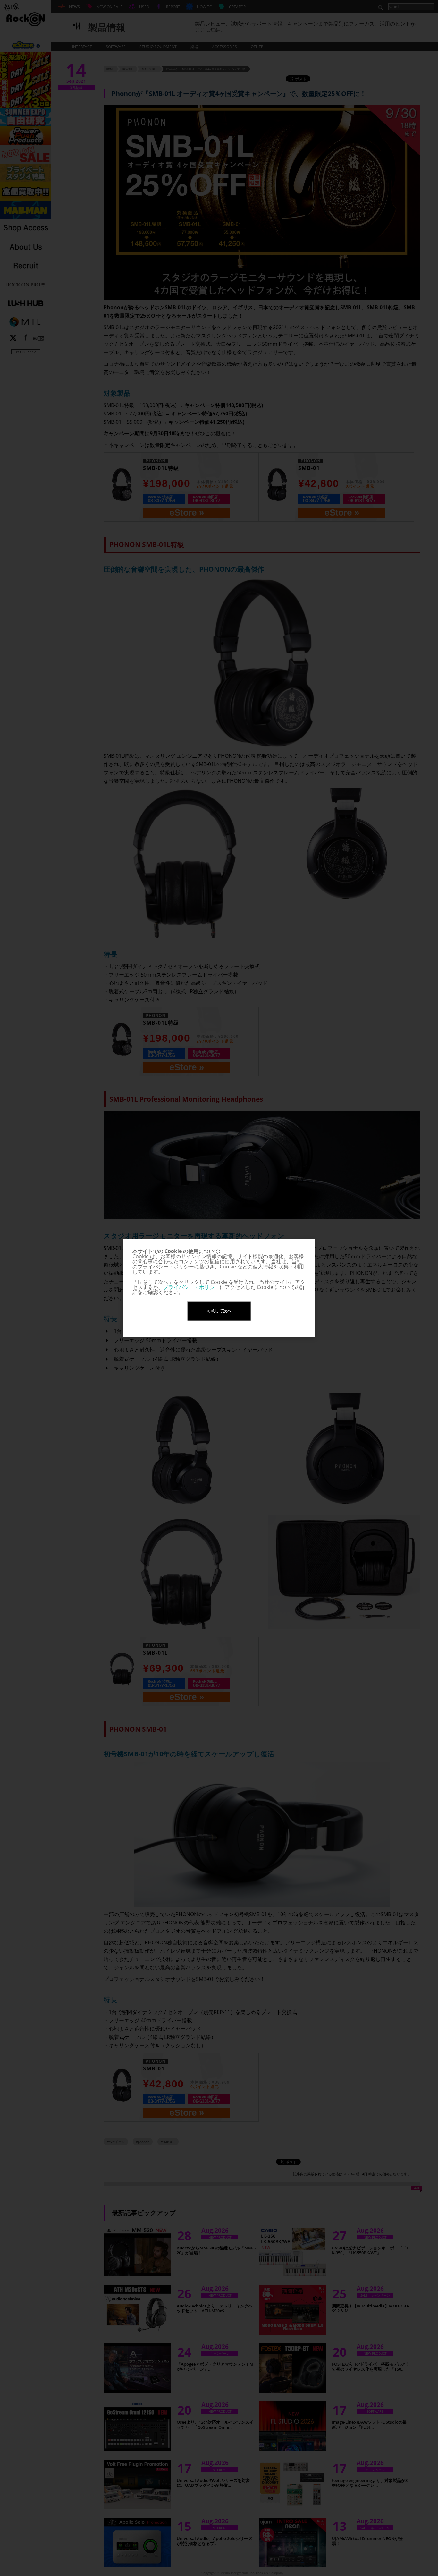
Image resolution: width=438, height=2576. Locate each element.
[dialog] (219, 1288)
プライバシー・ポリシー (191, 1287)
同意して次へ (219, 1311)
